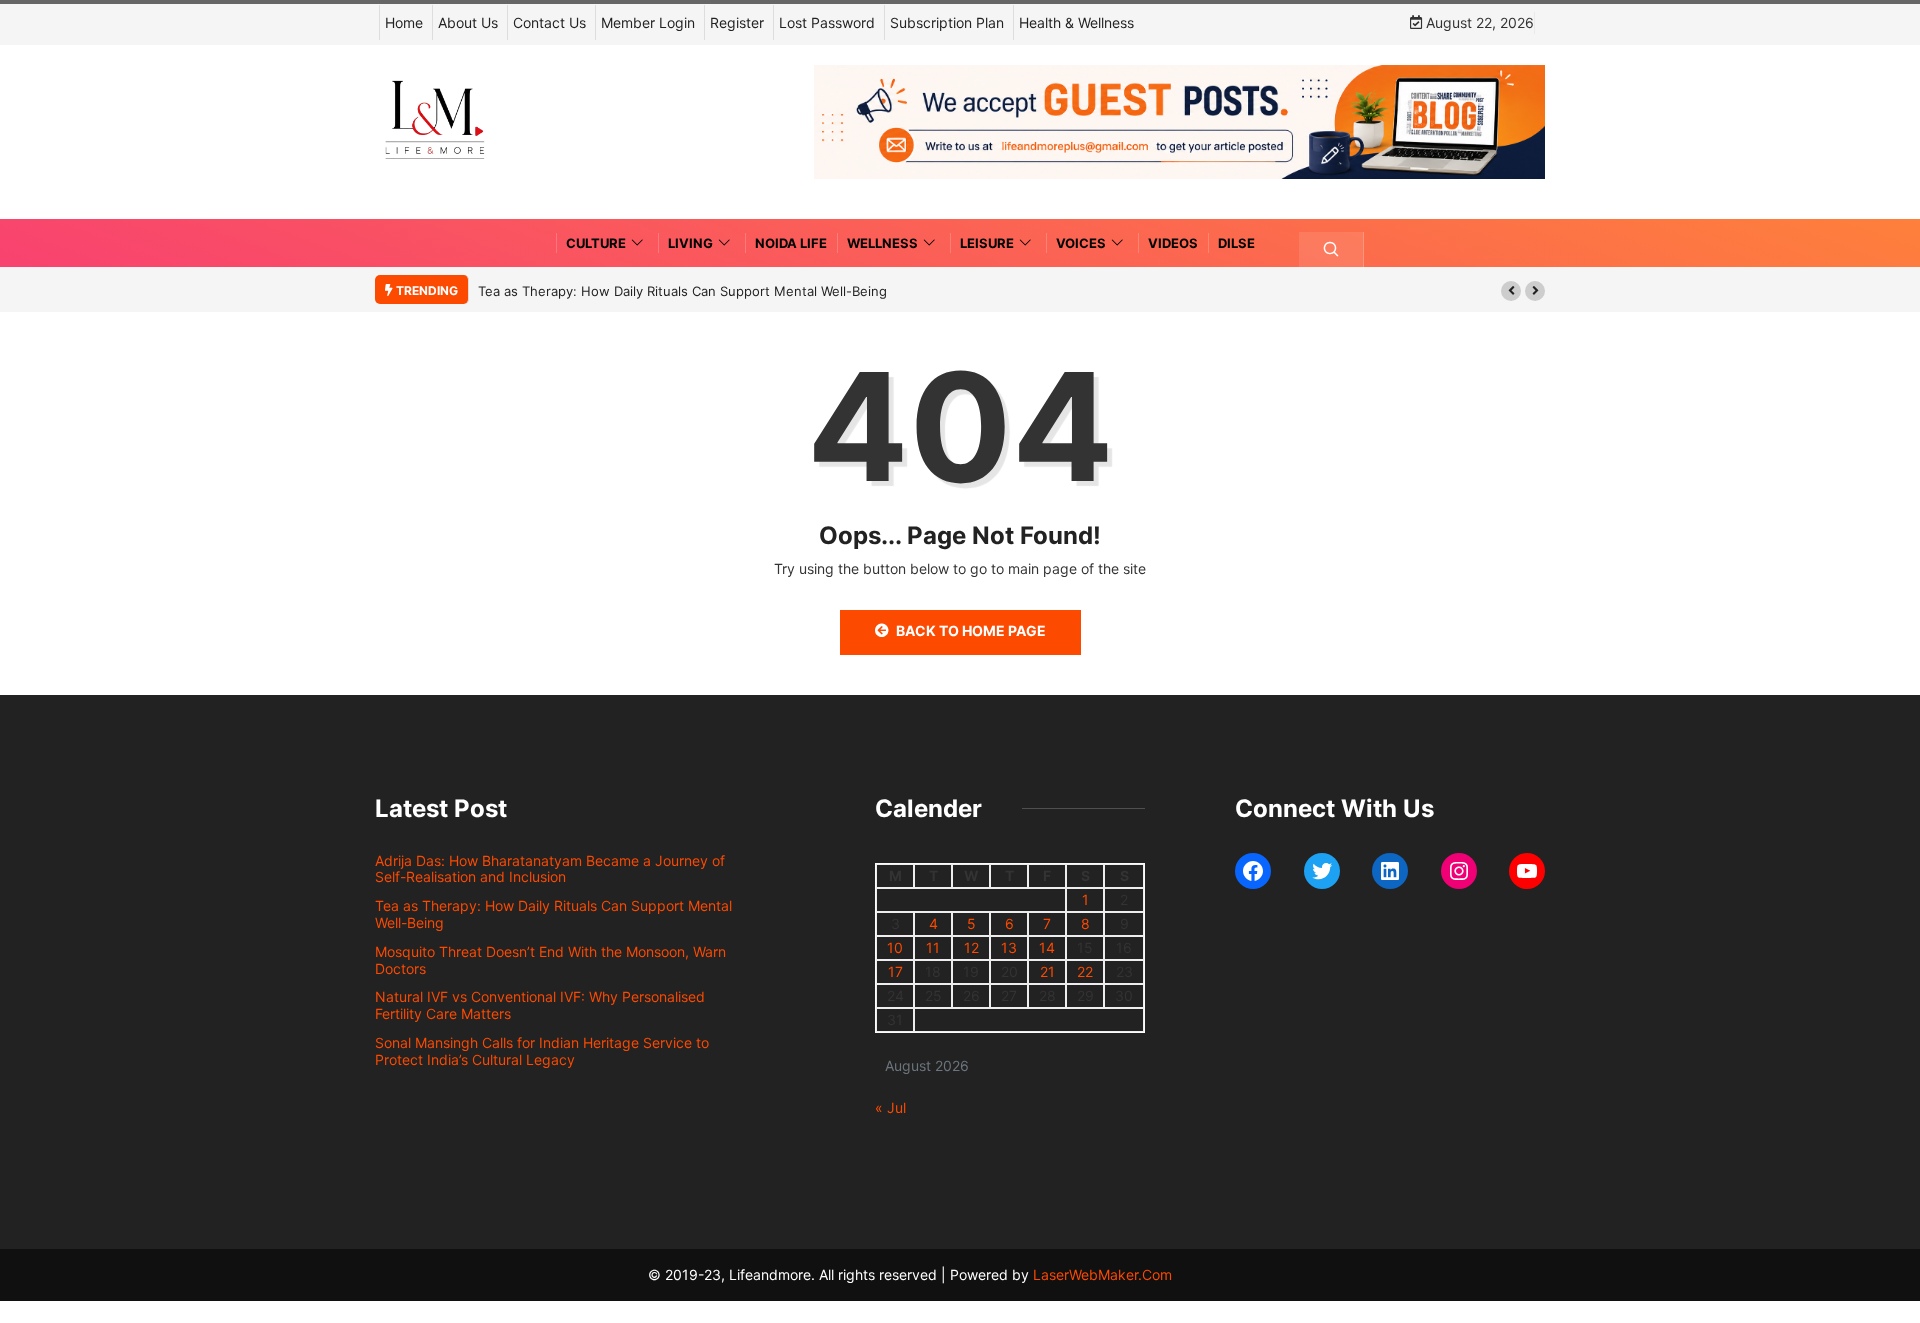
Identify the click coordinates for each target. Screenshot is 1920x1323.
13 (1009, 947)
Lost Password (827, 22)
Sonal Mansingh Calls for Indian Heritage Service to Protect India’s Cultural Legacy (542, 1051)
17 (895, 971)
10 (895, 947)
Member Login (648, 22)
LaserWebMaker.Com (1102, 1274)
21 (1047, 971)
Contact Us (549, 22)
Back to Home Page (971, 630)
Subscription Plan (947, 22)
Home (404, 22)
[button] (1511, 291)
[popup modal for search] (1331, 249)
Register (737, 22)
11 (933, 947)
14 (1047, 947)
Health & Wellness (1076, 22)
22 (1085, 971)
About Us (468, 22)
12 (971, 947)
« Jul (890, 1107)
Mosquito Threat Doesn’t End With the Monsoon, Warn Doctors (550, 960)
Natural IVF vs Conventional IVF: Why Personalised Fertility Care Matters (540, 1005)
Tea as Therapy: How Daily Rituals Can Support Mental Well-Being (682, 291)
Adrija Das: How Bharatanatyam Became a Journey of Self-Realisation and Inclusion (550, 869)
